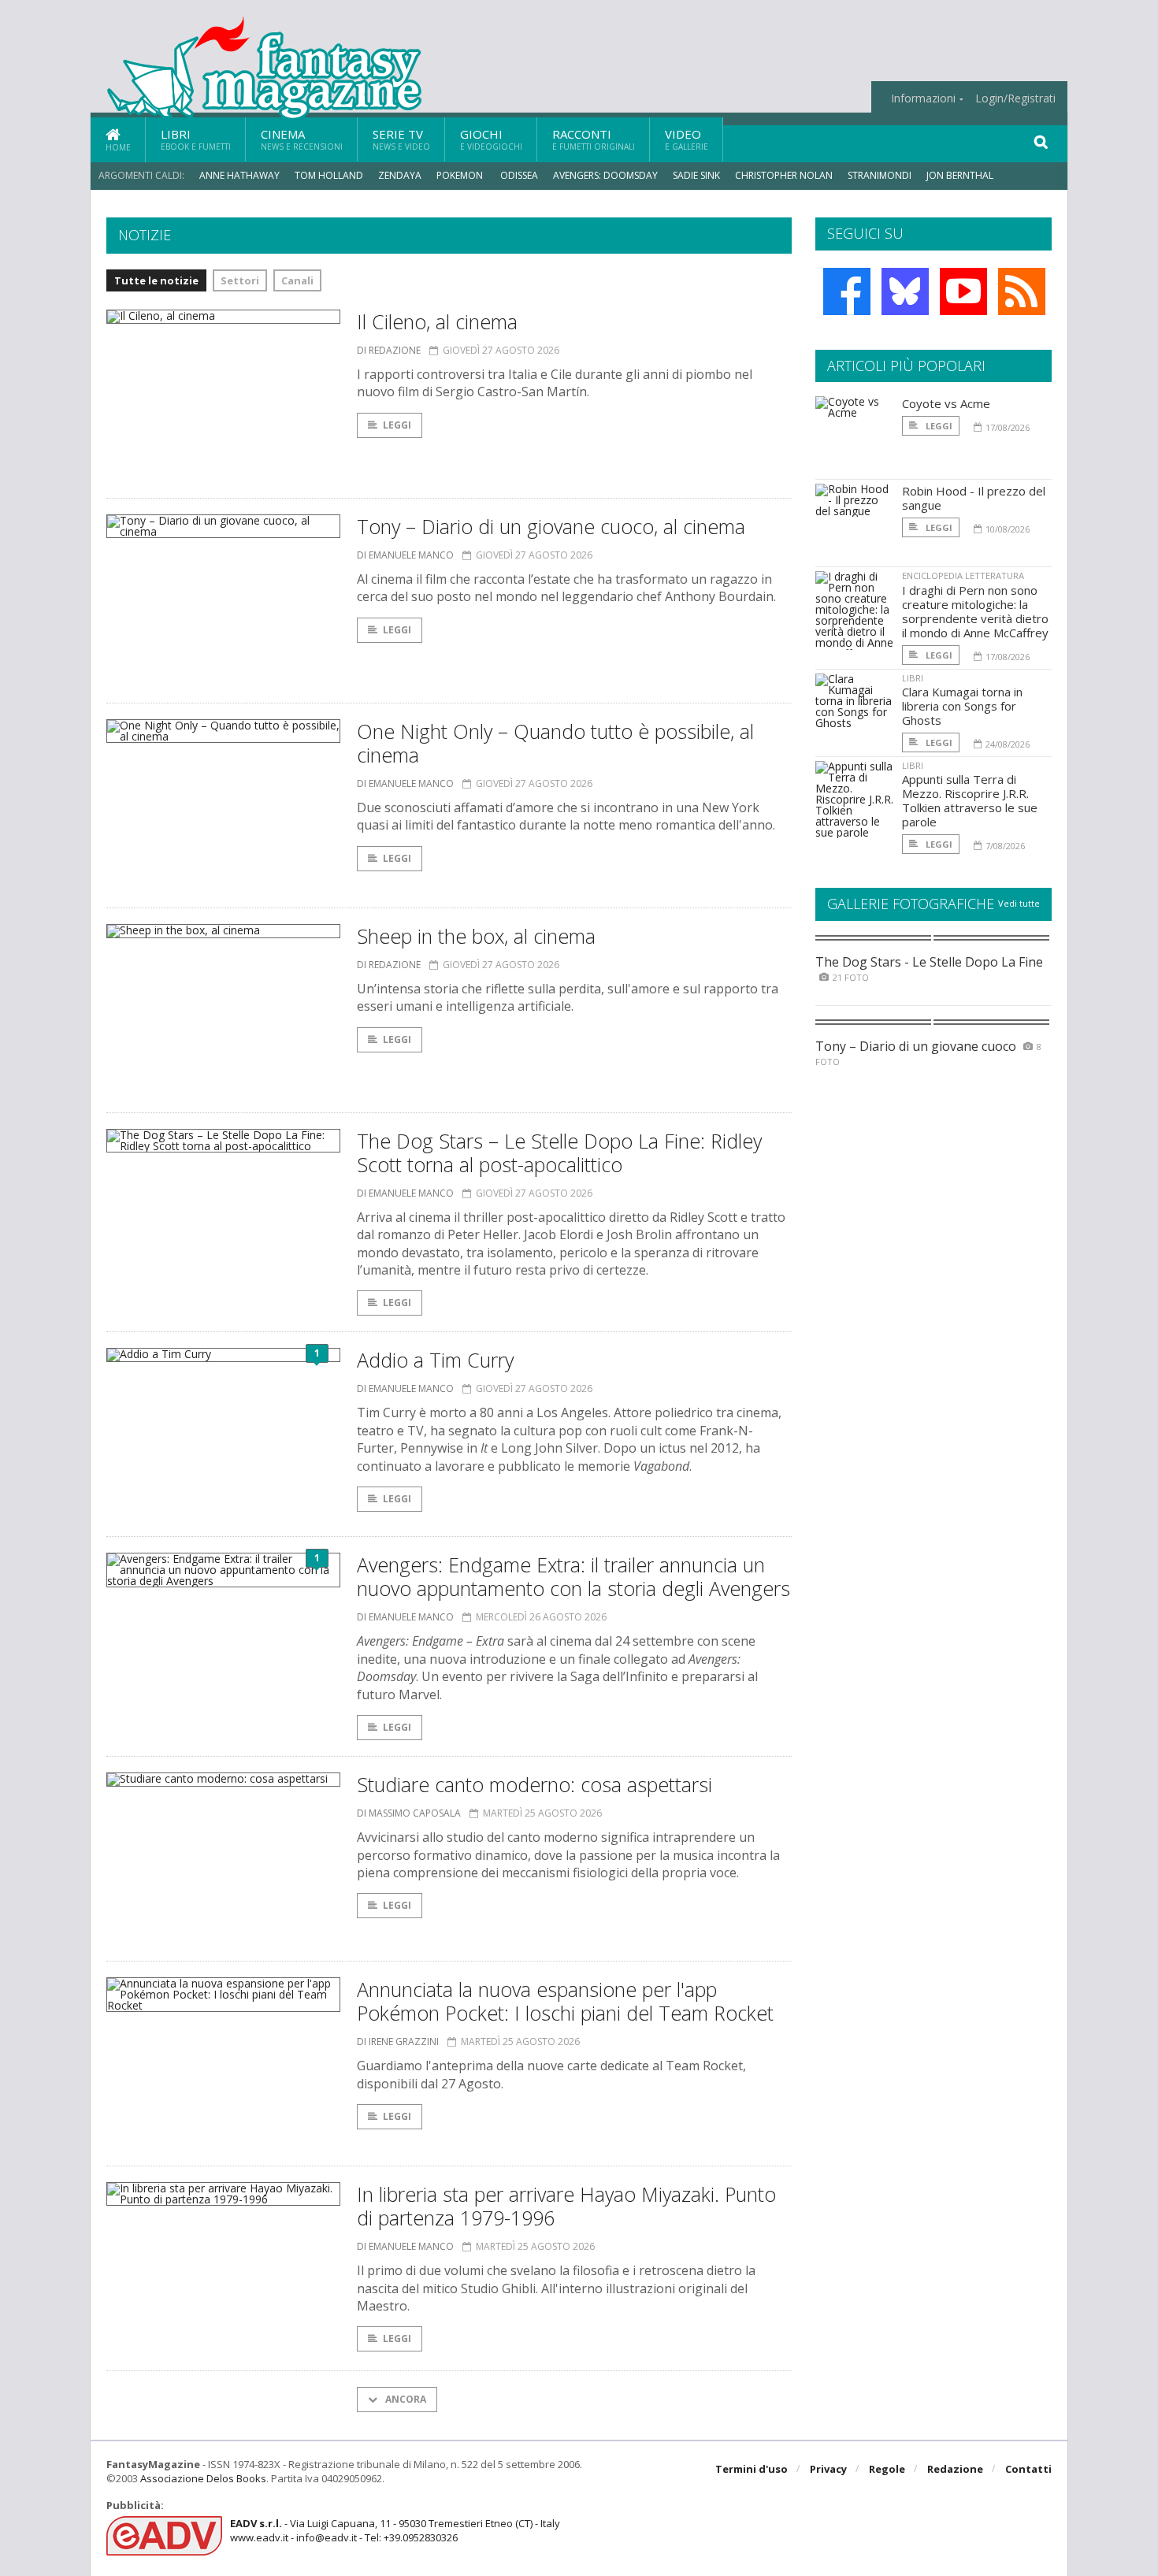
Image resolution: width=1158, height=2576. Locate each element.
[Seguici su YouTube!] (963, 291)
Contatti (1028, 2469)
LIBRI (913, 678)
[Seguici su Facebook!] (847, 291)
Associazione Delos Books (203, 2478)
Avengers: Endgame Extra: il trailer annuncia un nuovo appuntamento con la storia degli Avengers (573, 1576)
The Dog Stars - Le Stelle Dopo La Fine (929, 962)
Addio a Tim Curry (435, 1360)
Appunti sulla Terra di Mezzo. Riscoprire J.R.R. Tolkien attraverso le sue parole (970, 800)
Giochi (491, 139)
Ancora (405, 2399)
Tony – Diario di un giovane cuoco (916, 1046)
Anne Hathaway (239, 175)
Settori (240, 280)
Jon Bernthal (960, 175)
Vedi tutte (1019, 903)
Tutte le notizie (156, 280)
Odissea (519, 175)
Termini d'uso (752, 2469)
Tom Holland (329, 175)
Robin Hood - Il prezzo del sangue (974, 498)
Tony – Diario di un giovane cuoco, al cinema (551, 526)
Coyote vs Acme (946, 403)
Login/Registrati (1015, 98)
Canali (297, 280)
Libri (196, 139)
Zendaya (400, 175)
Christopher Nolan (784, 175)
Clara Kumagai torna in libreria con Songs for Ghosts (962, 706)
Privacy (828, 2469)
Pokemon (461, 175)
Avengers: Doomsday (605, 175)
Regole (887, 2469)
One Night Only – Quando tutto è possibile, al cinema (555, 743)
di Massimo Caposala (409, 1813)
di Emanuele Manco (405, 555)
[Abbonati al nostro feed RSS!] (1022, 291)
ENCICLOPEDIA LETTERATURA (963, 575)
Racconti (594, 139)
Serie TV (401, 139)
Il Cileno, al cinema (437, 321)
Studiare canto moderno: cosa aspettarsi (534, 1784)
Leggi (397, 425)
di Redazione (389, 350)
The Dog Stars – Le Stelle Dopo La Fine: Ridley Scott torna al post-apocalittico (559, 1153)
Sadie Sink (696, 175)
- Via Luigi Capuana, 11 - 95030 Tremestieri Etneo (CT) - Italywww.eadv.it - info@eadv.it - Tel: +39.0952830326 (395, 2530)
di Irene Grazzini (398, 2041)
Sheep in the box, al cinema (476, 936)
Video (687, 139)
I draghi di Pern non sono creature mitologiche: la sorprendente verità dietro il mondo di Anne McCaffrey (975, 611)
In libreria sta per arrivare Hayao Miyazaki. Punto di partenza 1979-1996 (566, 2206)
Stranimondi (880, 175)
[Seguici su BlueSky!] (905, 291)
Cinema (302, 139)
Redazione (955, 2469)
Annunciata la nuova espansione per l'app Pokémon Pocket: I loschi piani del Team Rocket (565, 2001)
